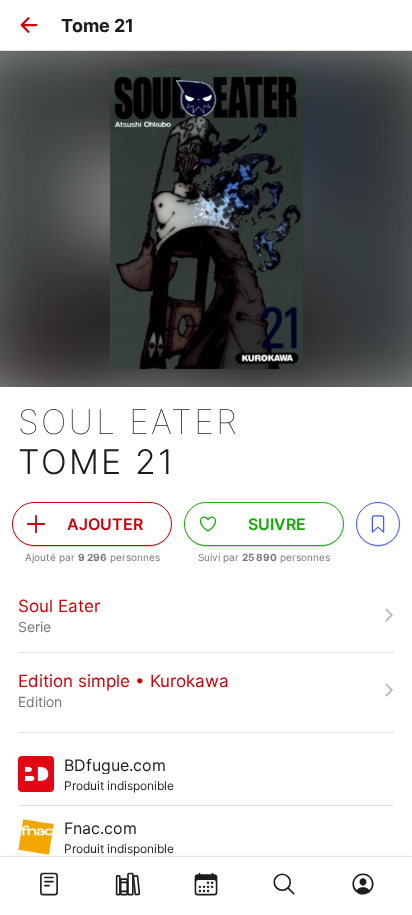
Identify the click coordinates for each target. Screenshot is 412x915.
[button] (29, 25)
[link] (206, 615)
